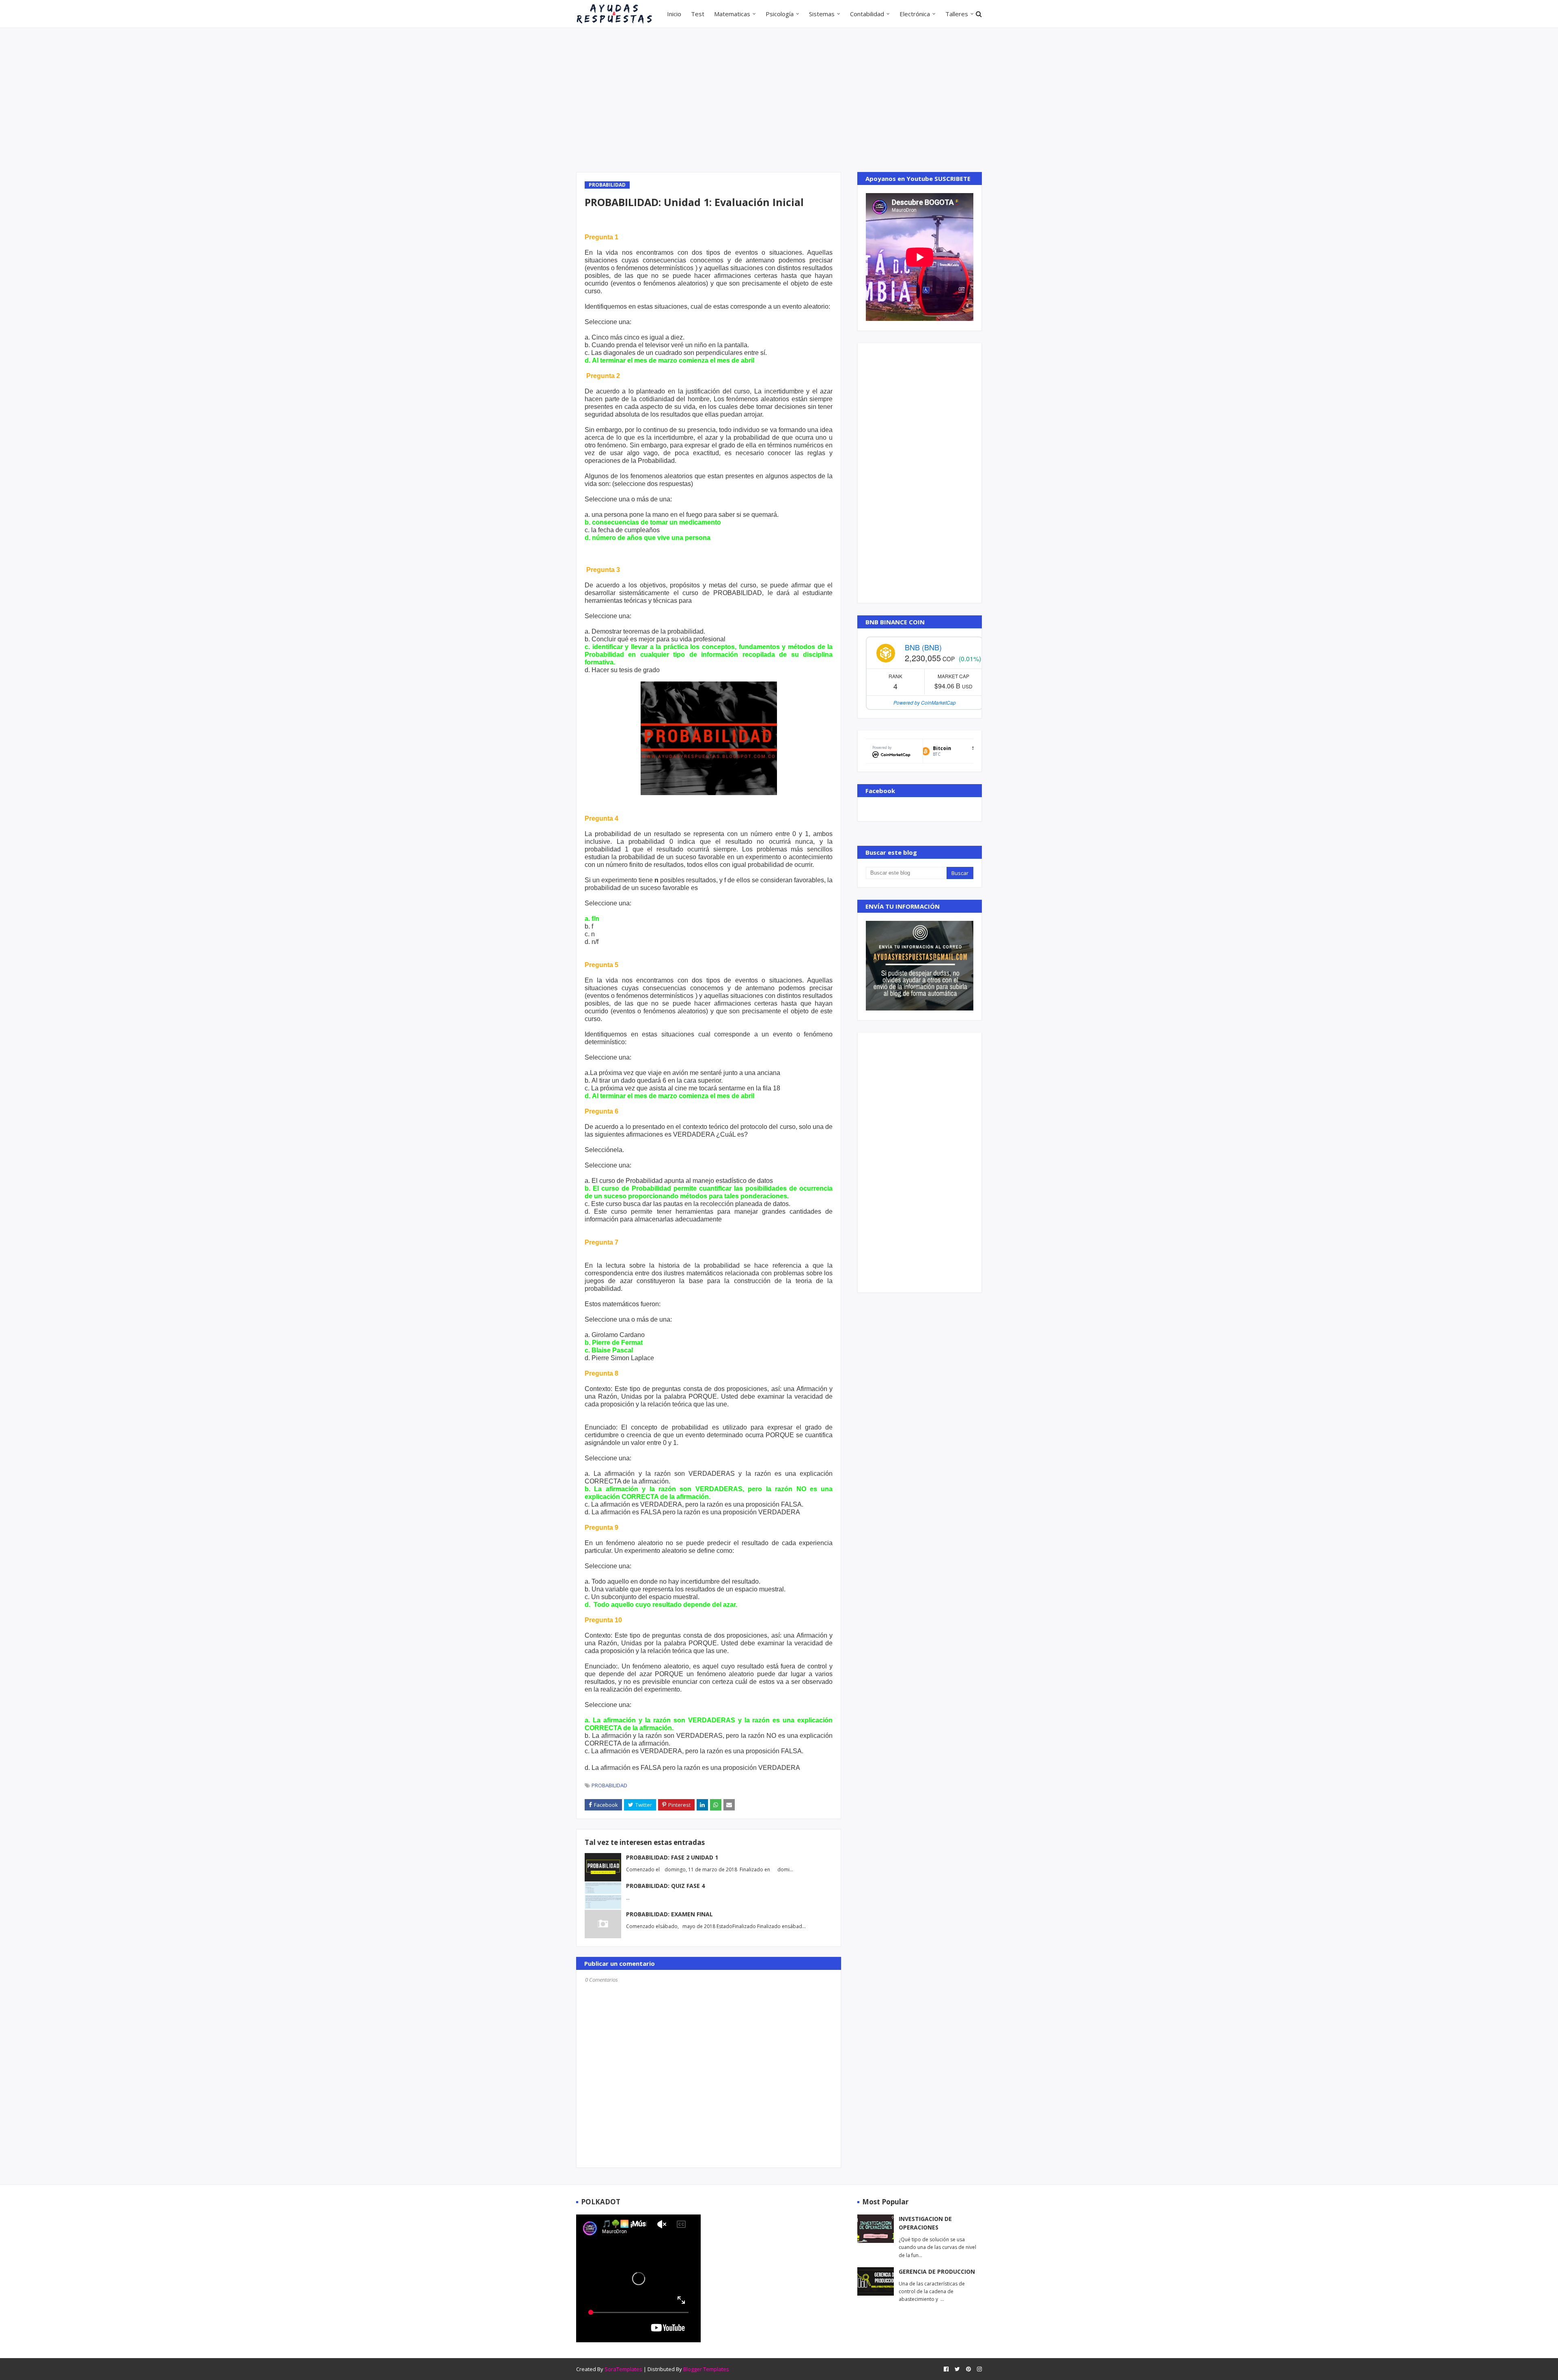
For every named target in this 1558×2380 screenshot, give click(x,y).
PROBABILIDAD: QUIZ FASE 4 (665, 1886)
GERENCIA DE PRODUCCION (937, 2271)
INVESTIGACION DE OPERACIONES (925, 2223)
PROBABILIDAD (609, 1785)
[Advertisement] (779, 99)
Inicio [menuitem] (674, 14)
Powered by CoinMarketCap (925, 702)
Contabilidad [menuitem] (867, 14)
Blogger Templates (706, 2369)
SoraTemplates (623, 2369)
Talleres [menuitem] (957, 14)
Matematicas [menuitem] (732, 14)
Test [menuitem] (698, 14)
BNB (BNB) (923, 647)
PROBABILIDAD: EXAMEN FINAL (669, 1914)
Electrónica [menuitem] (915, 14)
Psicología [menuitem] (780, 14)
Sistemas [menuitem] (822, 14)
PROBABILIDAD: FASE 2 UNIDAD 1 (672, 1857)
